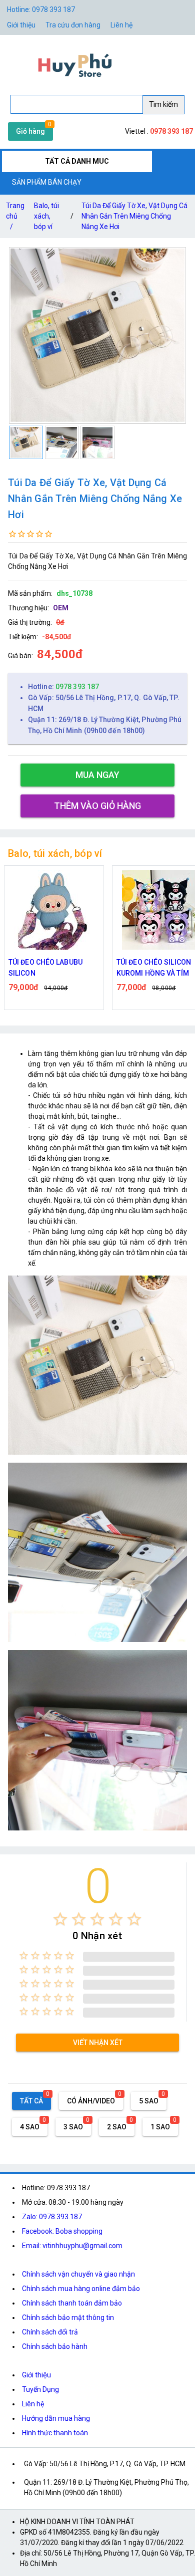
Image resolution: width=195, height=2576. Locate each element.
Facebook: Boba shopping (62, 2231)
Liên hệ (121, 25)
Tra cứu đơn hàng (73, 25)
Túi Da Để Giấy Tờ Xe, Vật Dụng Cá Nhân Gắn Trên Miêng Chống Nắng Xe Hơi (134, 216)
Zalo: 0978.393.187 (52, 2217)
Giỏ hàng (30, 131)
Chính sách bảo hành (55, 2346)
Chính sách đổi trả (50, 2332)
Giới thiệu (21, 25)
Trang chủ (15, 216)
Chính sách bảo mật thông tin (68, 2318)
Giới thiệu (36, 2375)
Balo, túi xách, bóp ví (46, 216)
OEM (61, 608)
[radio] (60, 1919)
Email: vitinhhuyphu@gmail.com (72, 2246)
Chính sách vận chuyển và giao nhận (78, 2274)
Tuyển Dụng (40, 2389)
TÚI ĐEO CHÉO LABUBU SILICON (45, 968)
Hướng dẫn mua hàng (56, 2418)
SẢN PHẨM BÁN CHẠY (47, 182)
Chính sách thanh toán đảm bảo (72, 2303)
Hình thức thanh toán (55, 2433)
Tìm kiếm (163, 104)
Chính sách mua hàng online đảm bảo (81, 2289)
